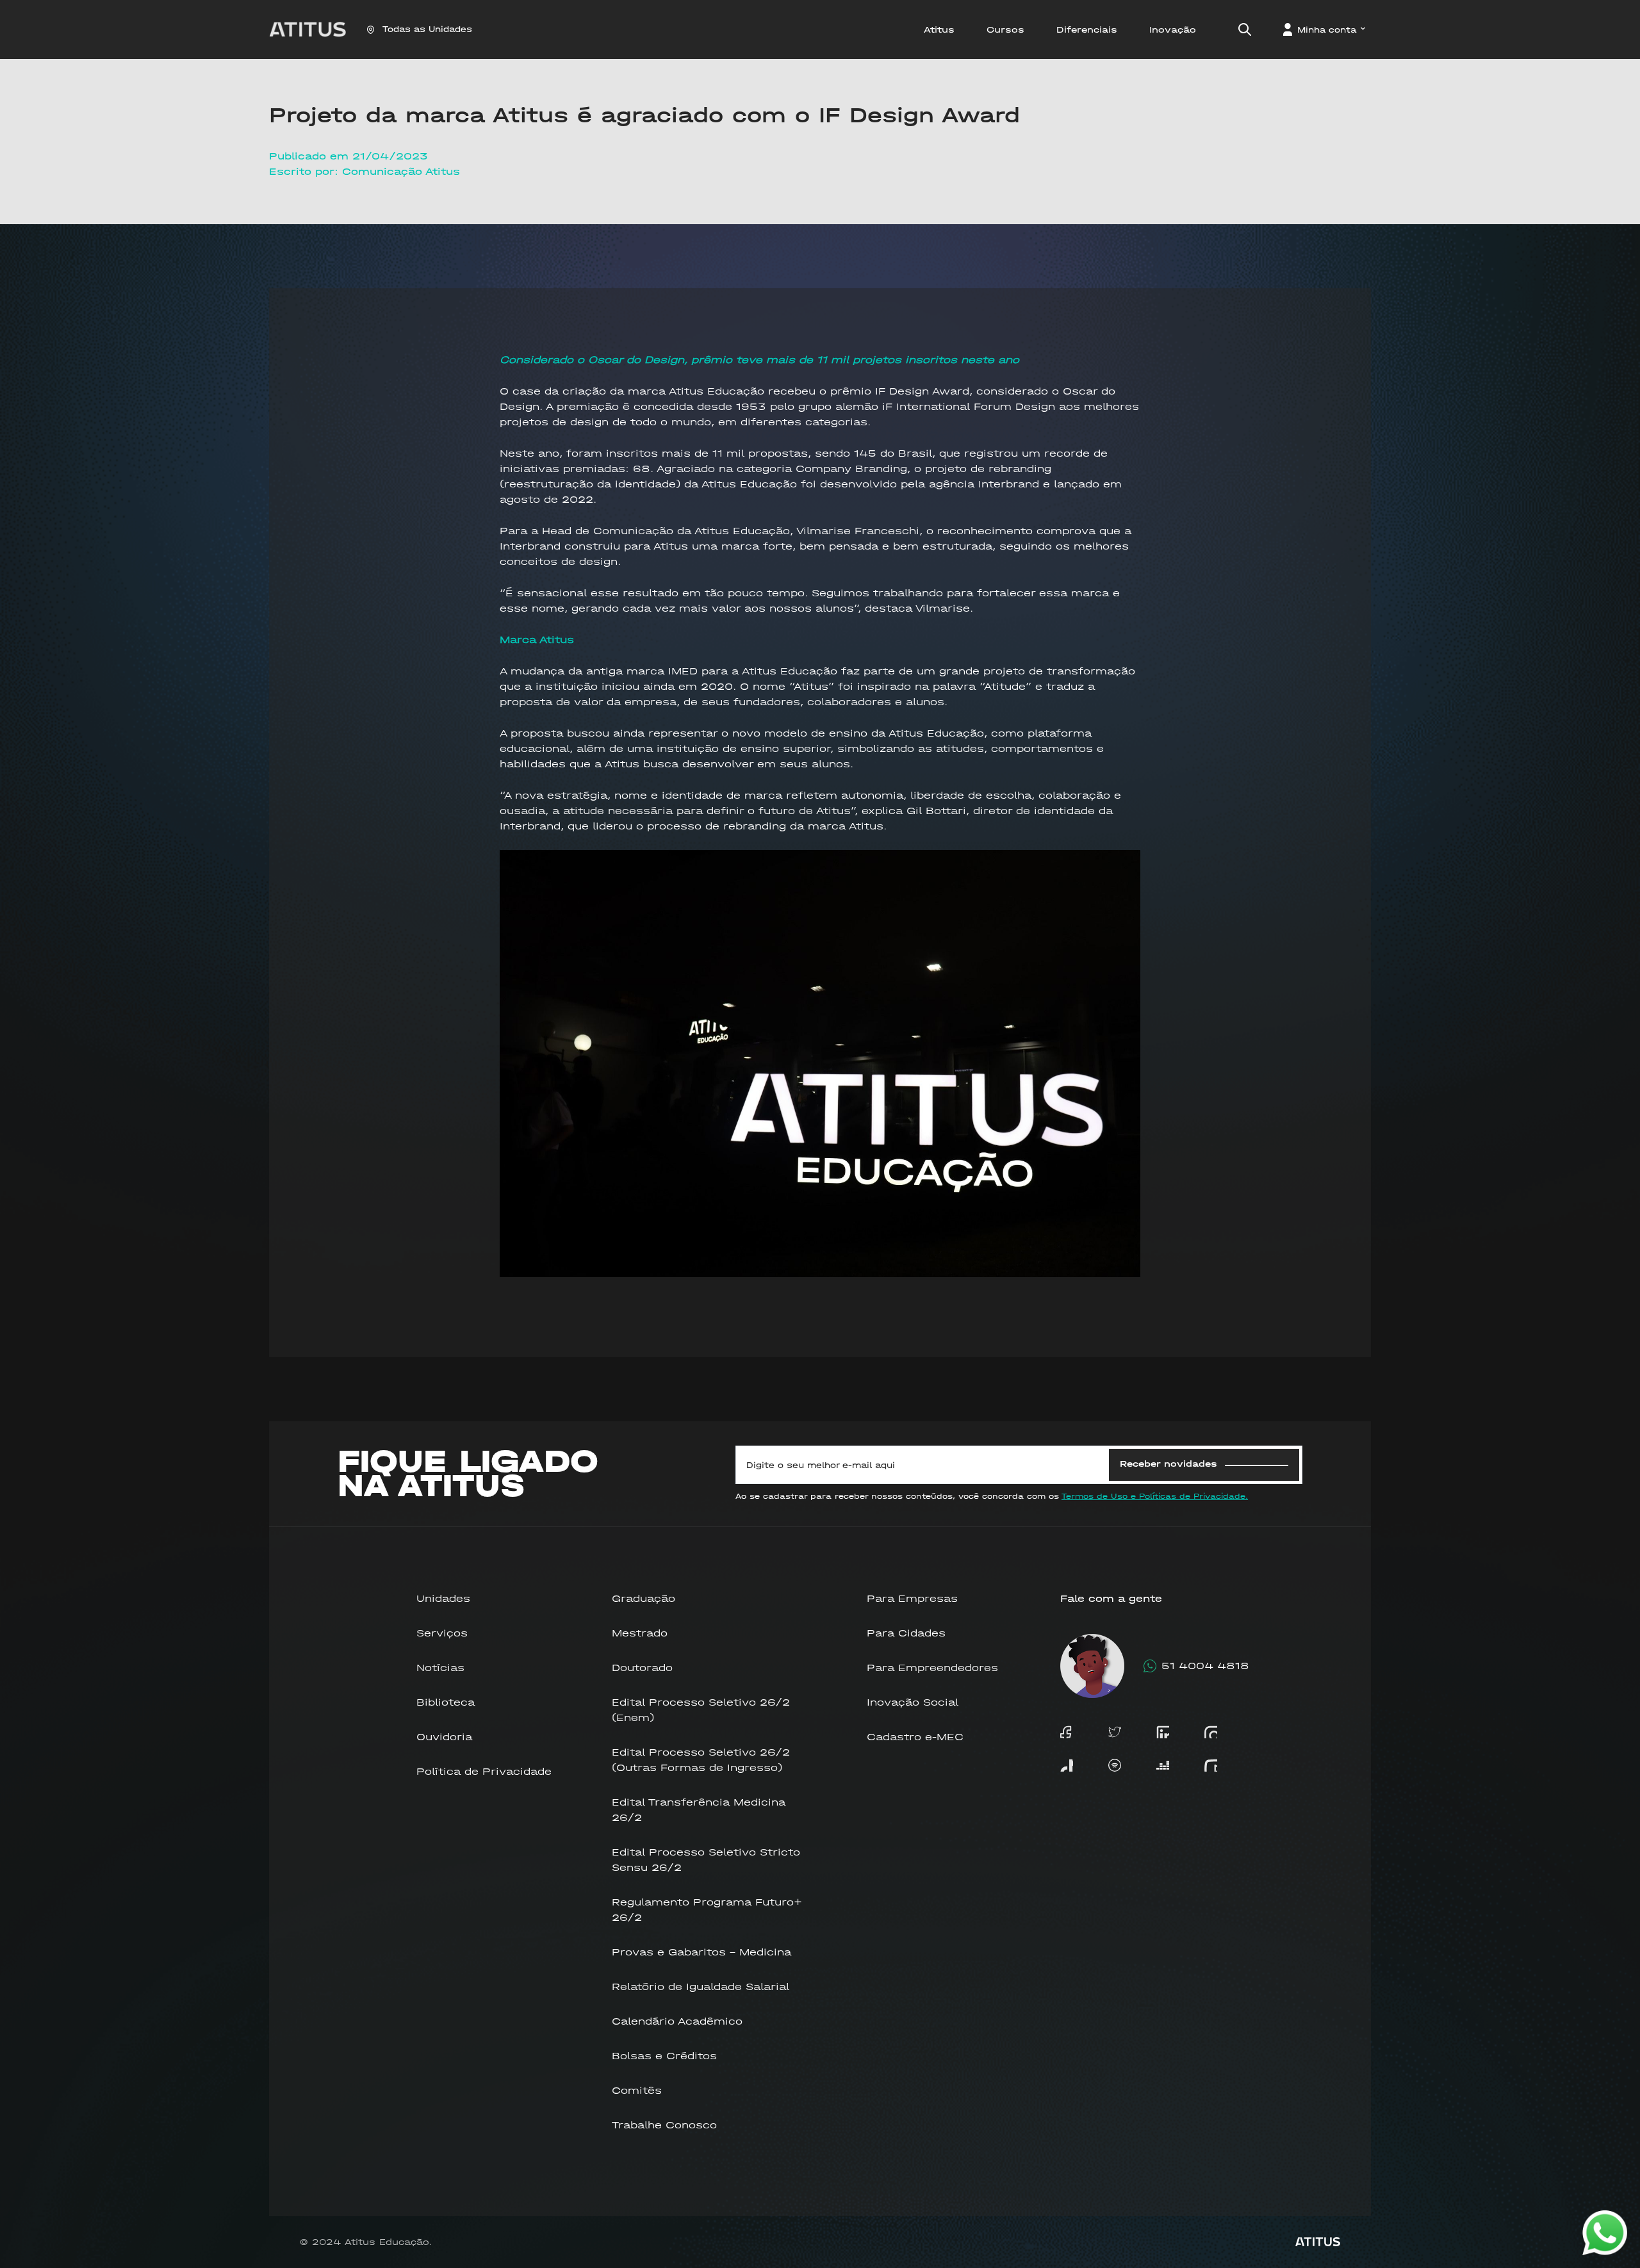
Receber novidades (1168, 1464)
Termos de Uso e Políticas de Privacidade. (1155, 1496)
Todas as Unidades (427, 29)
